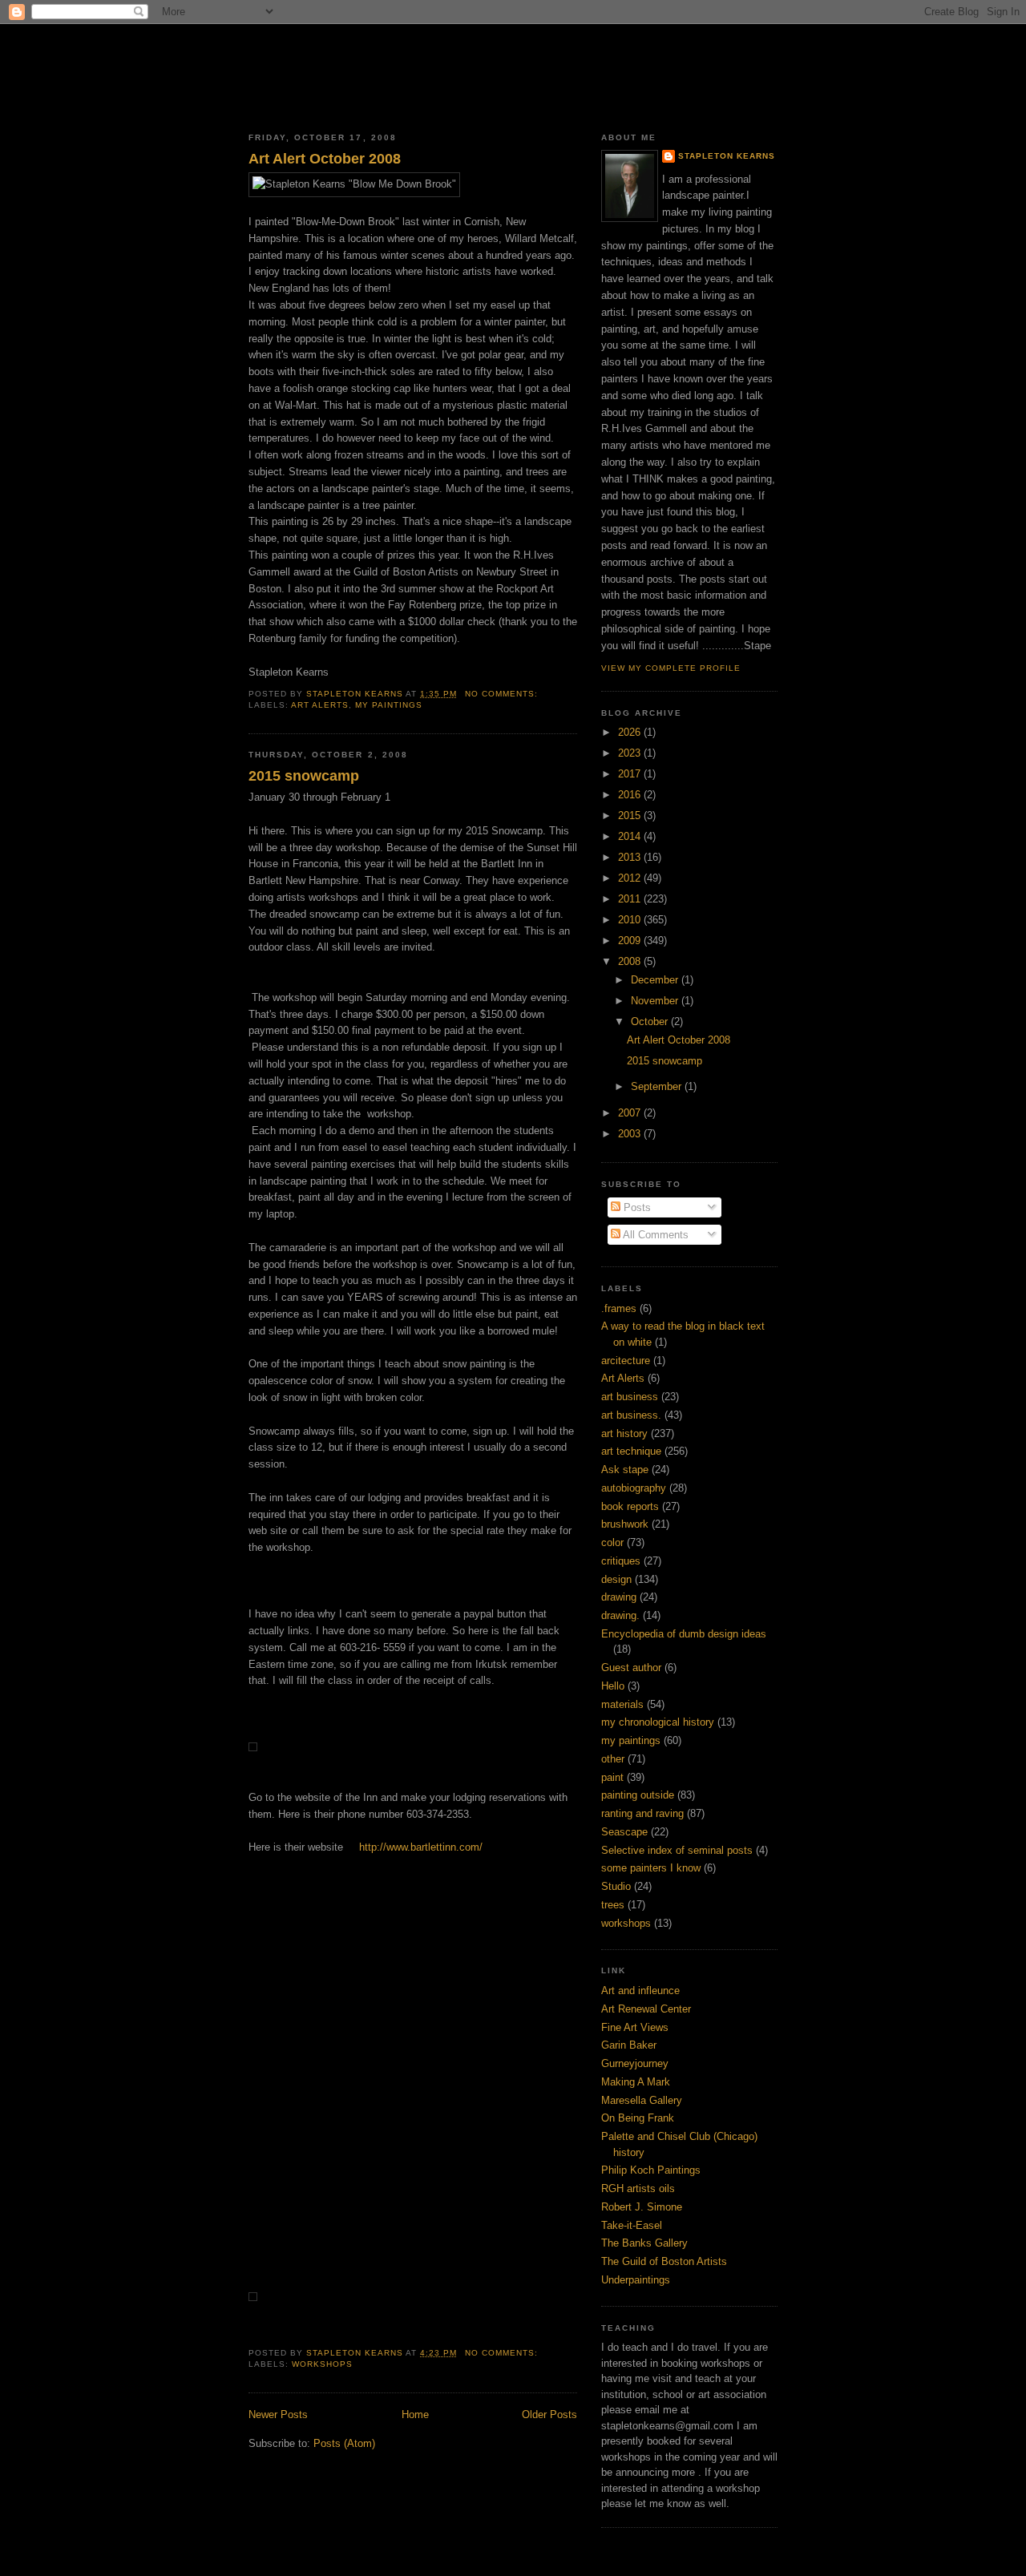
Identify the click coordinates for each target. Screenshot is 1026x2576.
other (613, 1759)
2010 (631, 920)
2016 (631, 795)
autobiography (634, 1488)
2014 (631, 836)
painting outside (638, 1795)
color (612, 1542)
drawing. (620, 1615)
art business (630, 1397)
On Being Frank (638, 2118)
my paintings (389, 705)
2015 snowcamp (304, 776)
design (616, 1579)
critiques (621, 1561)
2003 (631, 1134)
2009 (631, 941)
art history (624, 1433)
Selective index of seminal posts (677, 1850)
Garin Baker (629, 2045)
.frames (619, 1308)
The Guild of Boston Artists (664, 2261)
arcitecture (626, 1361)
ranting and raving (642, 1813)
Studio (616, 1886)
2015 (631, 816)
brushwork (625, 1524)
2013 (631, 857)
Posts (636, 1207)
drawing (619, 1597)
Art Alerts (320, 705)
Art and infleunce (640, 1991)
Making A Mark (636, 2082)
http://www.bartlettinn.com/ (418, 1847)
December (656, 980)
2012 (631, 878)
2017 (631, 774)
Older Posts (549, 2414)
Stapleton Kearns (727, 156)
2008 (631, 961)
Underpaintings (636, 2280)
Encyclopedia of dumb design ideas (684, 1634)
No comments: (503, 694)
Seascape (624, 1832)
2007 (631, 1113)
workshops (322, 2364)
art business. (631, 1415)
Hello (613, 1686)
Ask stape (625, 1470)
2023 (631, 753)
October (651, 1022)
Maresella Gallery (642, 2100)
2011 (631, 899)
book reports (630, 1506)
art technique (631, 1451)
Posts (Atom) (344, 2443)
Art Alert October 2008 (325, 159)
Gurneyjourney (635, 2063)
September (658, 1086)
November (656, 1001)
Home (415, 2414)
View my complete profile (671, 668)
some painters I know (651, 1868)
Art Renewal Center (646, 2009)
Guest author (631, 1668)
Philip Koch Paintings (651, 2170)
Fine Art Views (635, 2027)
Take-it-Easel (632, 2225)
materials (622, 1704)
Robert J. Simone (642, 2207)
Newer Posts (278, 2414)
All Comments (654, 1235)
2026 (631, 732)
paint (612, 1777)
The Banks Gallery (644, 2243)
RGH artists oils (638, 2188)
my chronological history (658, 1722)
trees (613, 1905)
